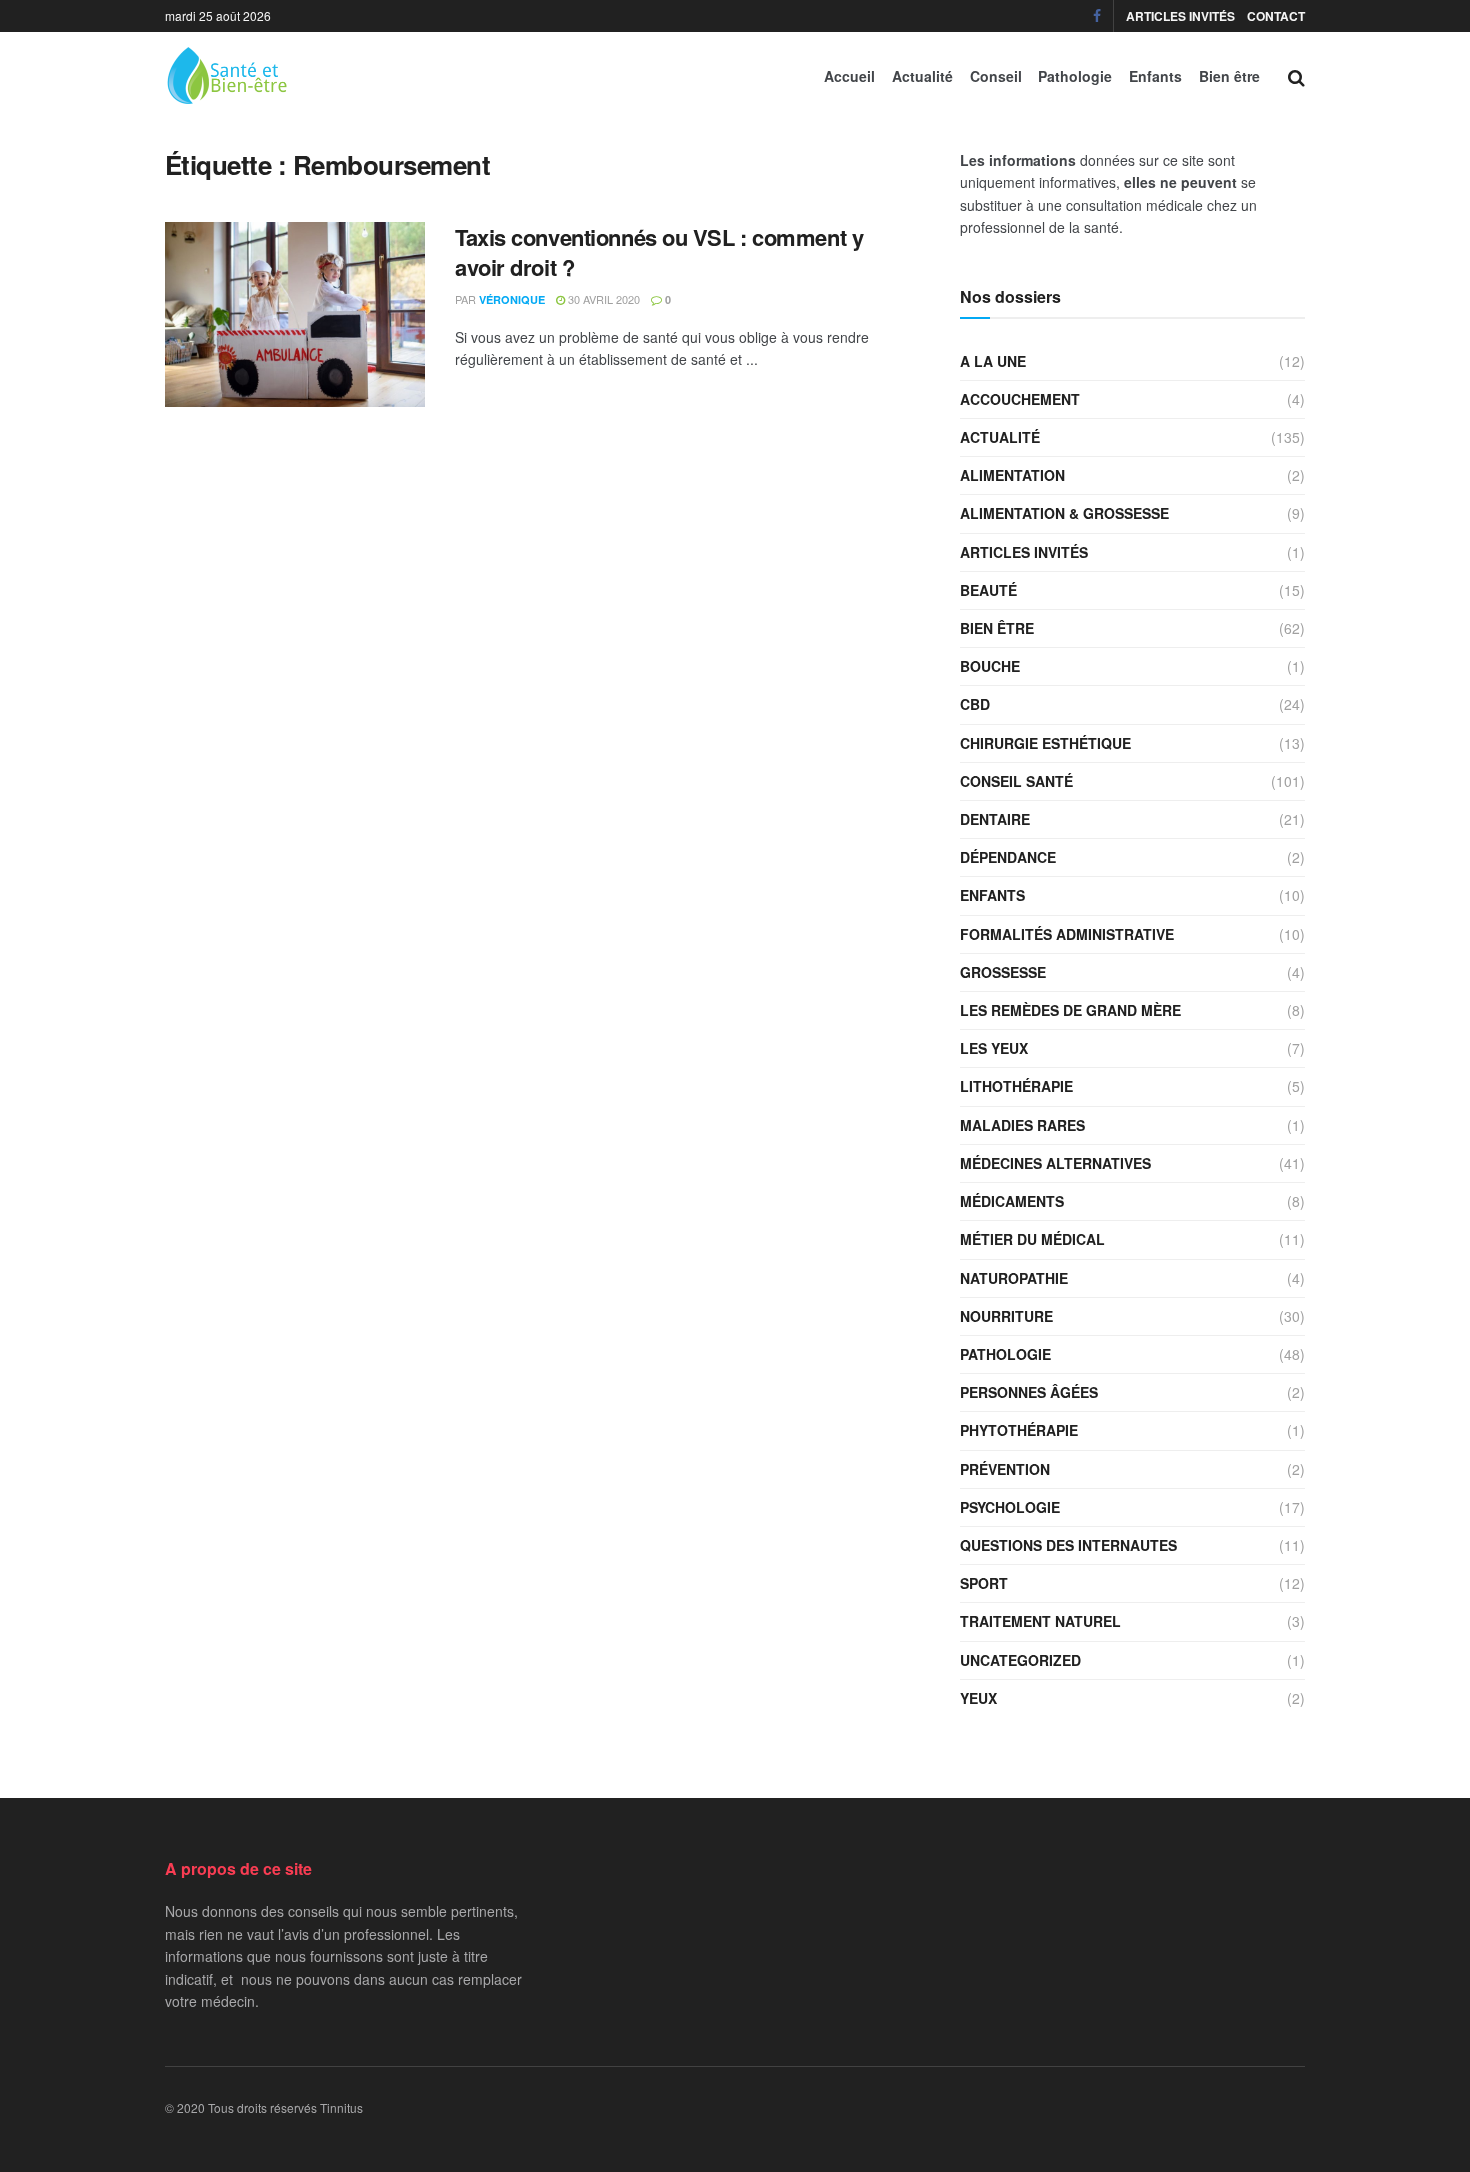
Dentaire (995, 819)
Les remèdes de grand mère (1070, 1010)
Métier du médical (1032, 1239)
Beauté (988, 590)
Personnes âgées (1029, 1392)
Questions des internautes (1068, 1545)
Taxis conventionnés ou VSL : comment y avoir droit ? (659, 252)
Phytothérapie (1019, 1430)
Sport (984, 1583)
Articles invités (1180, 16)
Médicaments (1012, 1201)
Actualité (922, 76)
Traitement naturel (1040, 1621)
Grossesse (1003, 972)
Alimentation (1012, 475)
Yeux (978, 1698)
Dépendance (1008, 857)
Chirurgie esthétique (1045, 743)
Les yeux (994, 1048)
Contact (1276, 16)
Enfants (1155, 76)
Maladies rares (1022, 1125)
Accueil (849, 76)
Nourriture (1006, 1316)
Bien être (1229, 76)
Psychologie (1010, 1507)
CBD (975, 704)
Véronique (512, 299)
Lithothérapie (1016, 1086)
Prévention (1005, 1469)
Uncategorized (1020, 1660)
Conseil (996, 76)
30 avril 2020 (602, 299)
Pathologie (1075, 76)
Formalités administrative (1067, 934)
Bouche (990, 666)
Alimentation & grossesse (1064, 513)
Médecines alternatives (1055, 1163)
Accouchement (1020, 399)
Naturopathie (1014, 1278)
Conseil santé (1016, 781)
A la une (993, 361)
